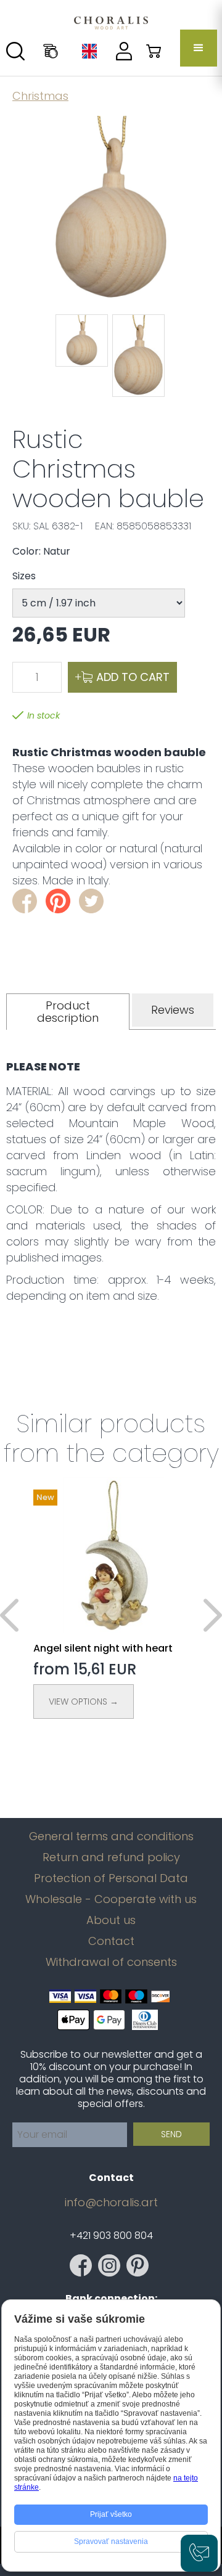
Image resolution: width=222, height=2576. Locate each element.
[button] (199, 48)
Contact (111, 1941)
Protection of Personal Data (111, 1878)
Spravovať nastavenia (111, 2541)
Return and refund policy (111, 1857)
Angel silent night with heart (103, 1648)
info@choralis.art (111, 2203)
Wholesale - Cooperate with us (111, 1899)
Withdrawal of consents (111, 1962)
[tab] (68, 1012)
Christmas (40, 96)
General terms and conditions (111, 1836)
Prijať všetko (111, 2514)
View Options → (84, 1702)
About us (111, 1920)
